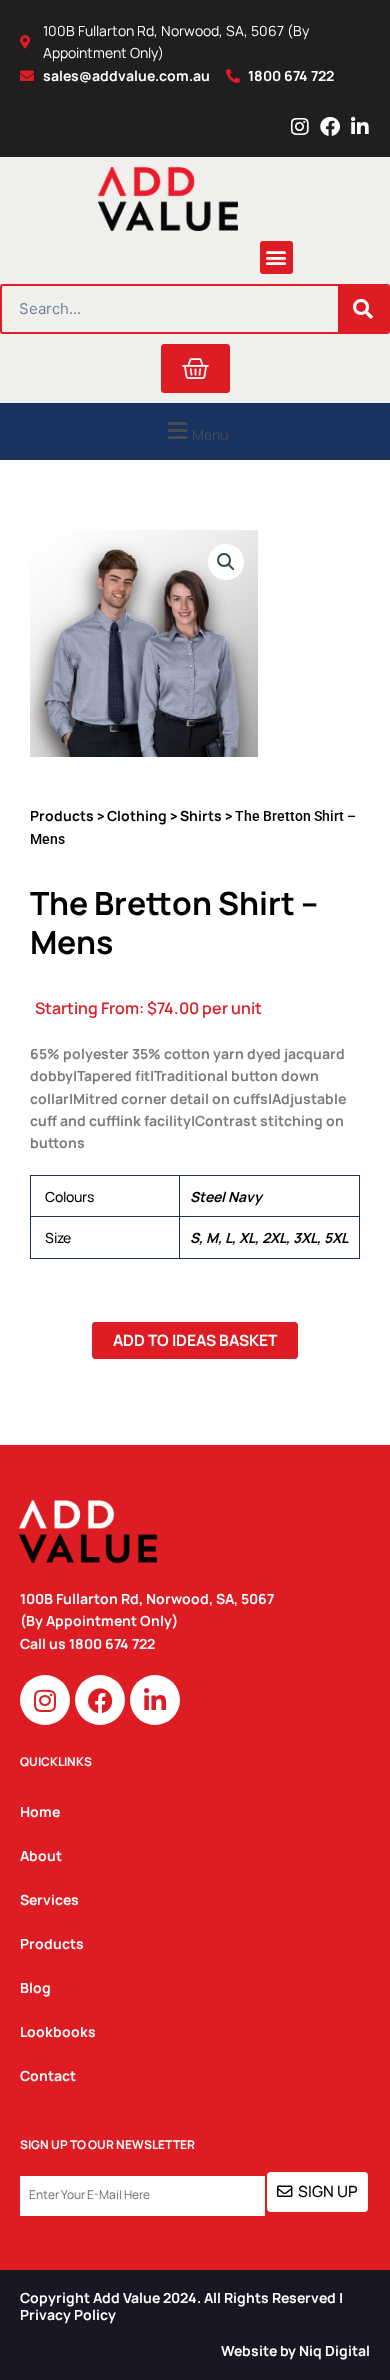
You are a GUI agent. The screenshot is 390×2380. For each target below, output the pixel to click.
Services (49, 1899)
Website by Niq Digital (295, 2350)
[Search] (363, 309)
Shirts (201, 815)
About (41, 1855)
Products (62, 815)
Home (40, 1811)
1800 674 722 (113, 1643)
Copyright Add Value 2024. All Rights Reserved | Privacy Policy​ (181, 2306)
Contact (48, 2075)
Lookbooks (58, 2031)
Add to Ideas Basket (195, 1340)
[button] (276, 257)
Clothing (137, 815)
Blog (35, 1987)
